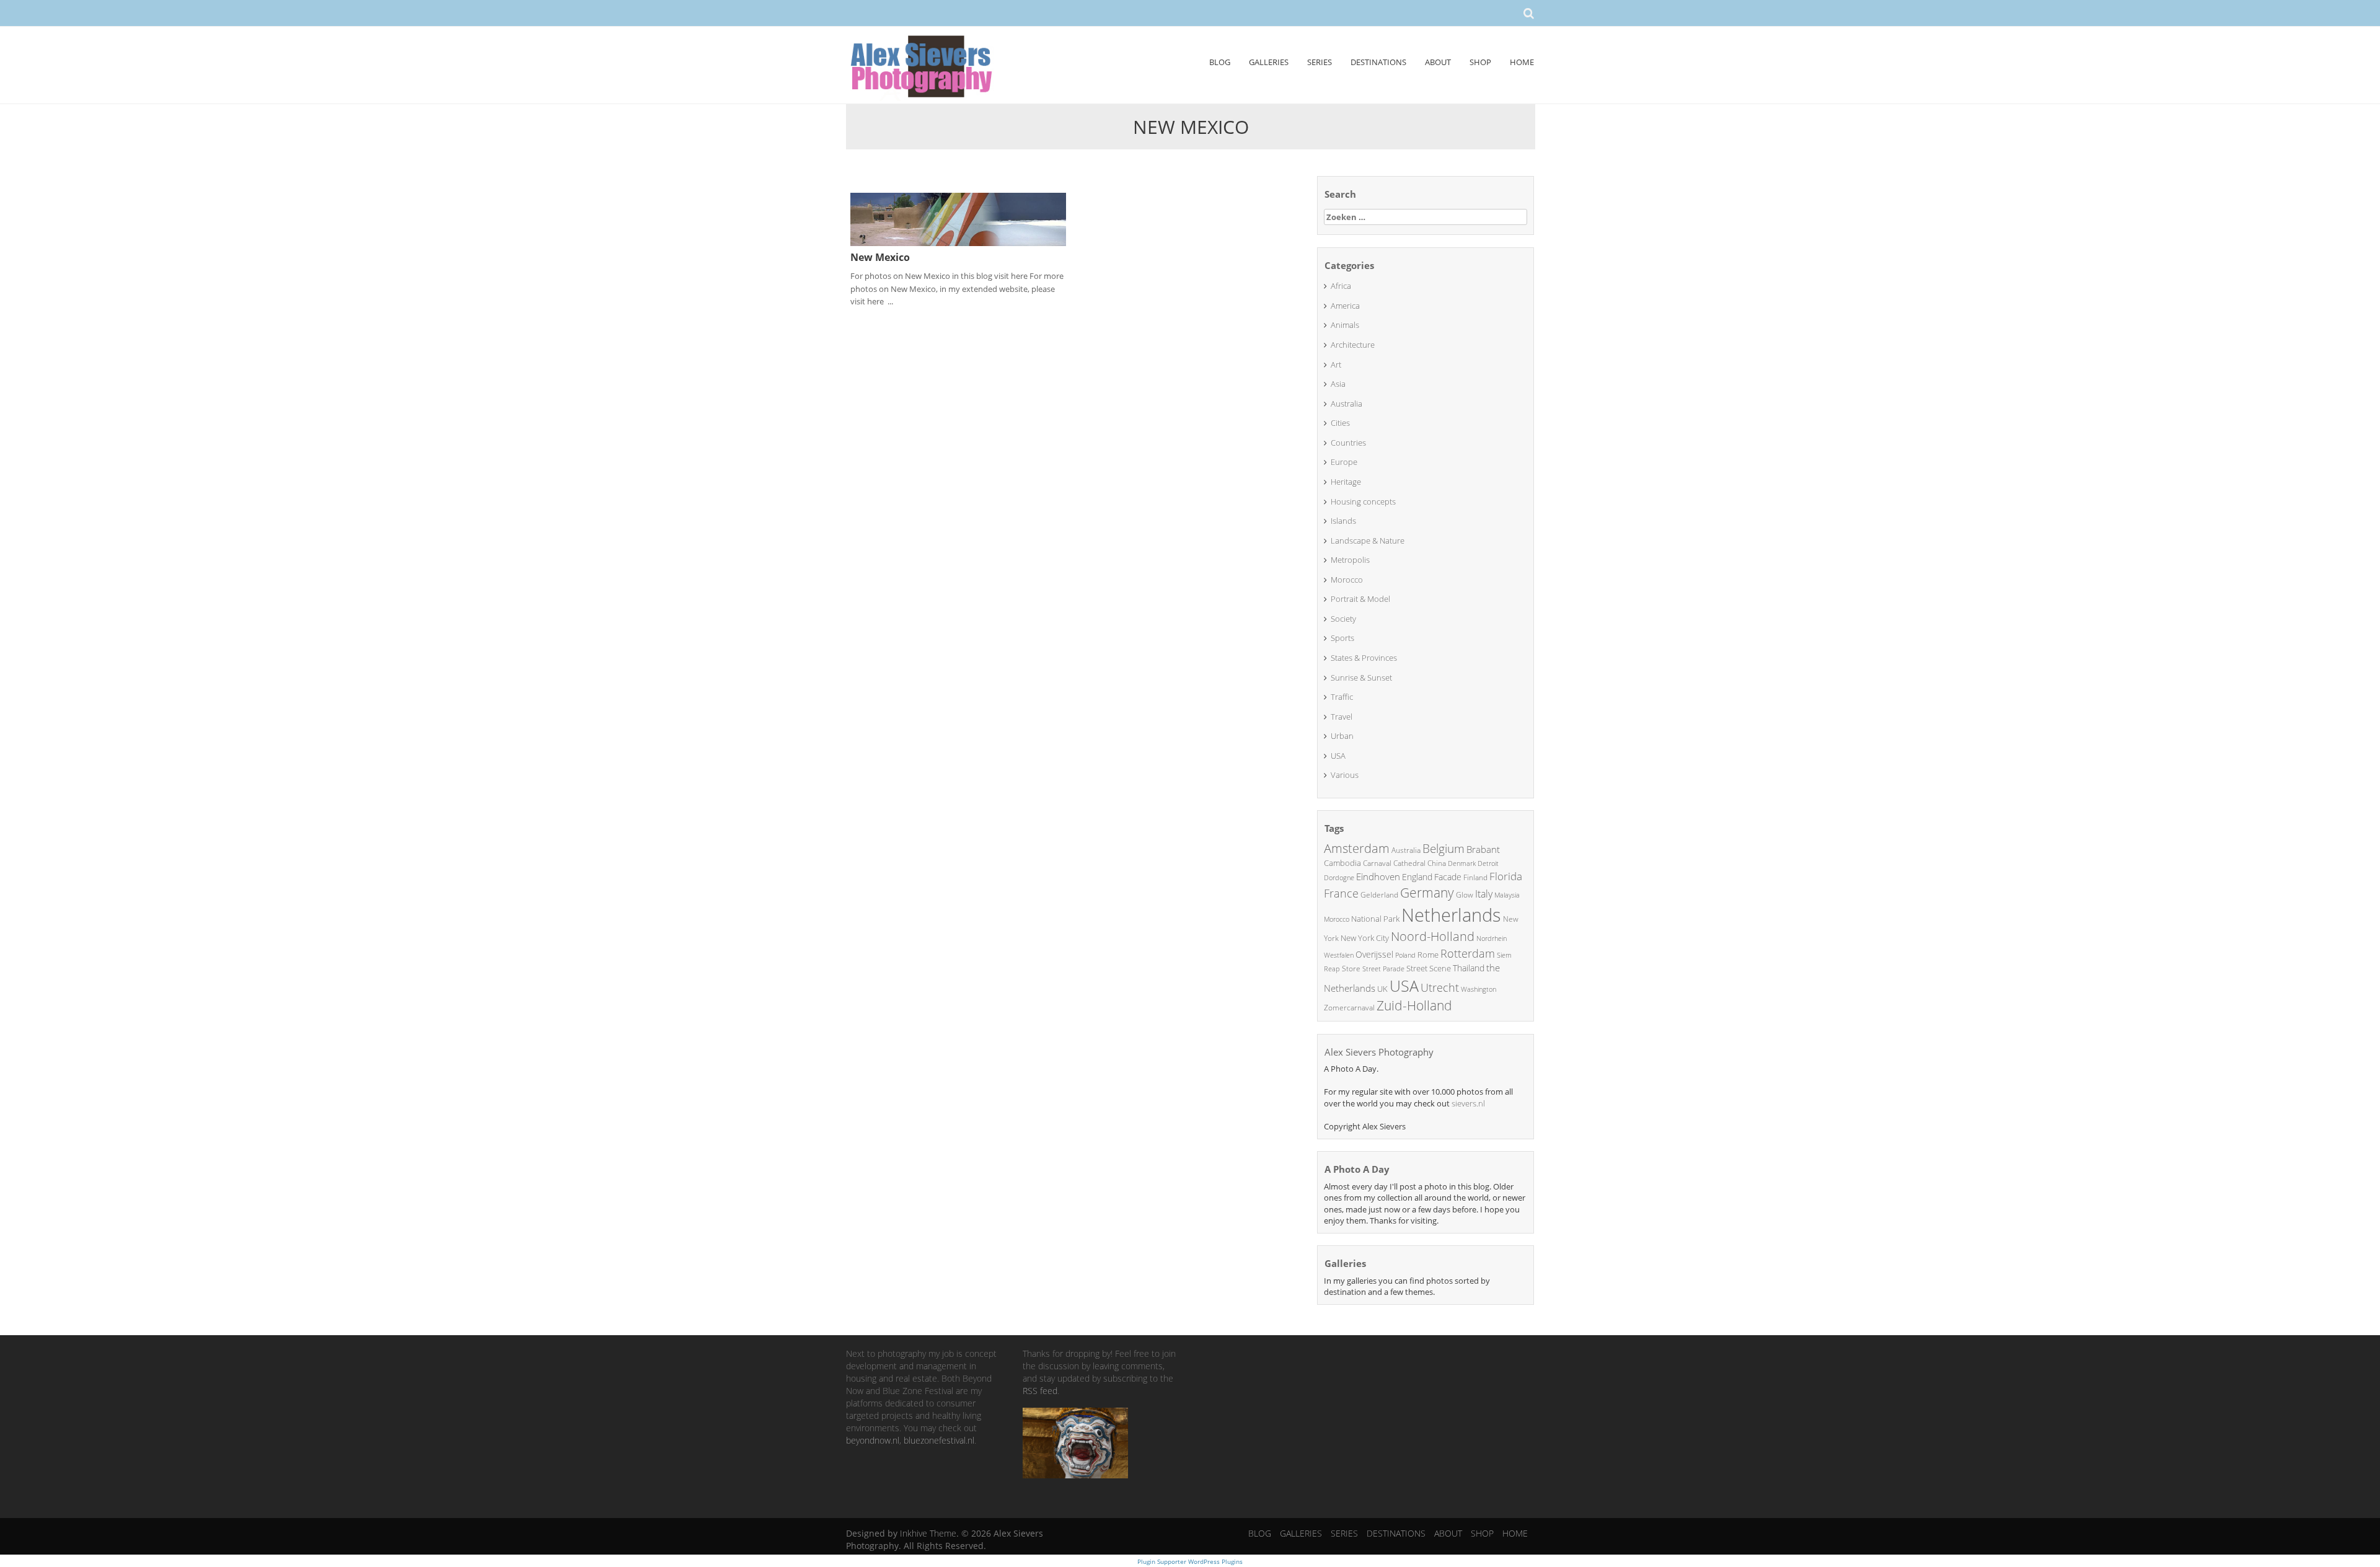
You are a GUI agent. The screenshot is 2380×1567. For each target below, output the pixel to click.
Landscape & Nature (1368, 541)
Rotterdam (1468, 953)
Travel (1342, 717)
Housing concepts (1363, 501)
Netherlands (1451, 915)
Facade (1448, 877)
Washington (1479, 989)
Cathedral (1409, 863)
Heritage (1346, 482)
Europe (1344, 462)
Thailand (1469, 968)
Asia (1338, 384)
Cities (1340, 423)
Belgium (1443, 849)
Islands (1343, 521)
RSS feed (1040, 1391)
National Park (1375, 919)
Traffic (1342, 697)
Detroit (1488, 863)
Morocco (1347, 580)
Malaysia (1507, 895)
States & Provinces (1364, 658)
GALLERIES (1269, 62)
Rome (1428, 955)
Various (1345, 775)
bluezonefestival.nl (939, 1440)
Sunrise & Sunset (1361, 678)
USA (1338, 756)
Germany (1427, 893)
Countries (1348, 443)
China (1437, 863)
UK (1382, 989)
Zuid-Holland (1414, 1005)
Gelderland (1379, 895)
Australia (1346, 404)
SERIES (1320, 62)
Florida (1506, 876)
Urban (1342, 736)
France (1341, 893)
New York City (1365, 938)
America (1345, 306)
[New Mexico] (958, 218)
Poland (1405, 955)
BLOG (1220, 62)
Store (1351, 969)
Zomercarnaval (1349, 1008)
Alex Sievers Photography (1379, 1052)
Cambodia (1342, 863)
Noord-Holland (1433, 936)
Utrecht (1440, 987)
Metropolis (1350, 560)
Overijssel (1374, 954)
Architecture (1353, 345)
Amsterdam (1357, 848)
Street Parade (1383, 969)
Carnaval (1377, 863)
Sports (1342, 638)
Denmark (1462, 863)
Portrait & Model (1360, 599)
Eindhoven (1378, 876)
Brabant (1483, 849)
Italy (1484, 894)
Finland (1475, 877)
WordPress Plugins (1214, 1561)
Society (1343, 619)
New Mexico (880, 257)
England (1417, 877)
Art (1336, 364)
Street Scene (1429, 968)
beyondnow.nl (873, 1440)
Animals (1345, 325)
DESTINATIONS (1378, 62)
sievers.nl (1468, 1103)
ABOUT (1438, 62)
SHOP (1480, 62)
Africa (1341, 286)
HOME (1522, 62)
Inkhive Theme (928, 1533)
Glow (1465, 895)
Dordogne (1339, 877)
